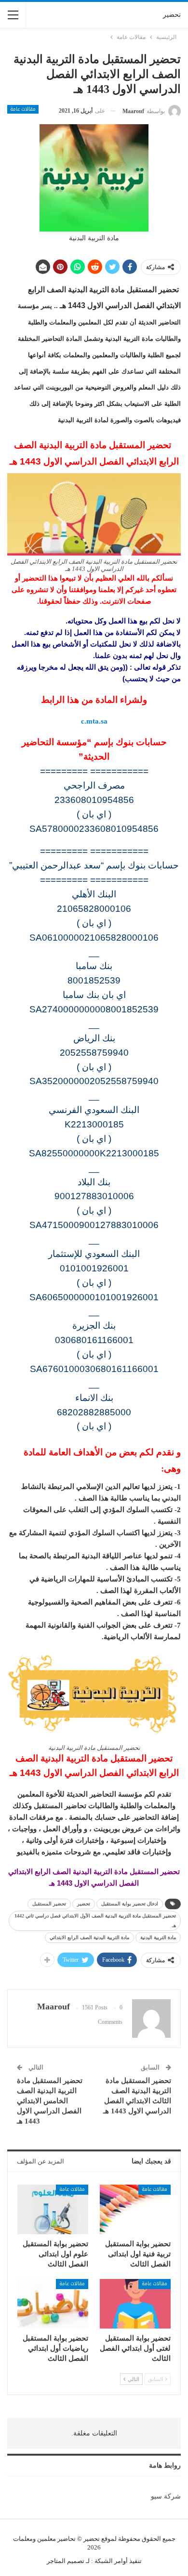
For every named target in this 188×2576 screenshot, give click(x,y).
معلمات (23, 2539)
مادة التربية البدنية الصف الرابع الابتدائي (89, 1937)
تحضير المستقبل (49, 1904)
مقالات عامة (23, 109)
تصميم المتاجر (66, 2561)
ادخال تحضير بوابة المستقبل (130, 1904)
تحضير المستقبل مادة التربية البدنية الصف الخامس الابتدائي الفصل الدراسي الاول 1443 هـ (50, 2101)
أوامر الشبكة (111, 2561)
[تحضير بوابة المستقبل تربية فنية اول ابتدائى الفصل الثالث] (135, 2209)
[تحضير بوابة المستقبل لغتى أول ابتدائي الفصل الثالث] (135, 2304)
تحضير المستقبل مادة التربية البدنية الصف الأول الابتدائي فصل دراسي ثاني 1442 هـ (95, 1921)
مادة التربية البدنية (158, 1937)
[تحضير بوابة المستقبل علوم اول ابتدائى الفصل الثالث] (53, 2209)
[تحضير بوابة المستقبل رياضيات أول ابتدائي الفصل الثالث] (53, 2304)
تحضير (172, 15)
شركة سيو (166, 2496)
